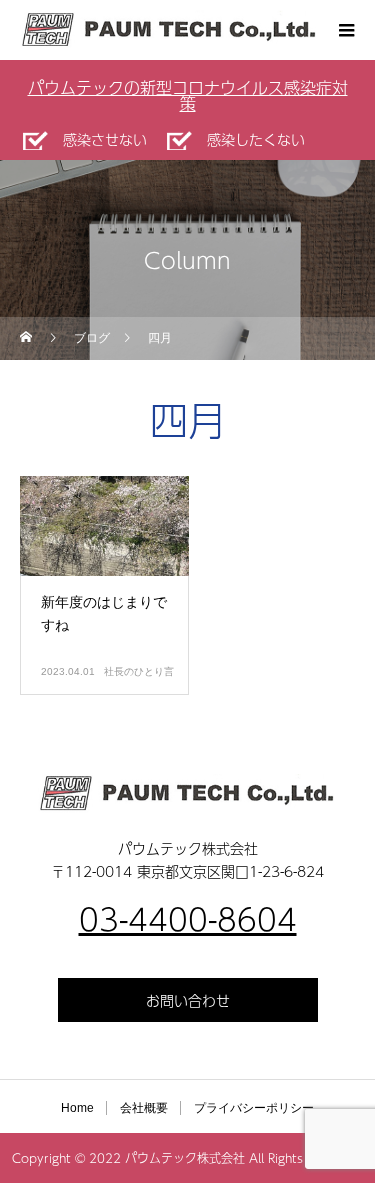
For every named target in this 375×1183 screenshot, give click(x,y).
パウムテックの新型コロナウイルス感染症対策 (188, 95)
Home (77, 1108)
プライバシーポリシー (254, 1108)
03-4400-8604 (188, 918)
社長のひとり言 (139, 671)
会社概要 (144, 1108)
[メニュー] (345, 30)
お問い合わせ (188, 1000)
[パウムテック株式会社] (187, 793)
